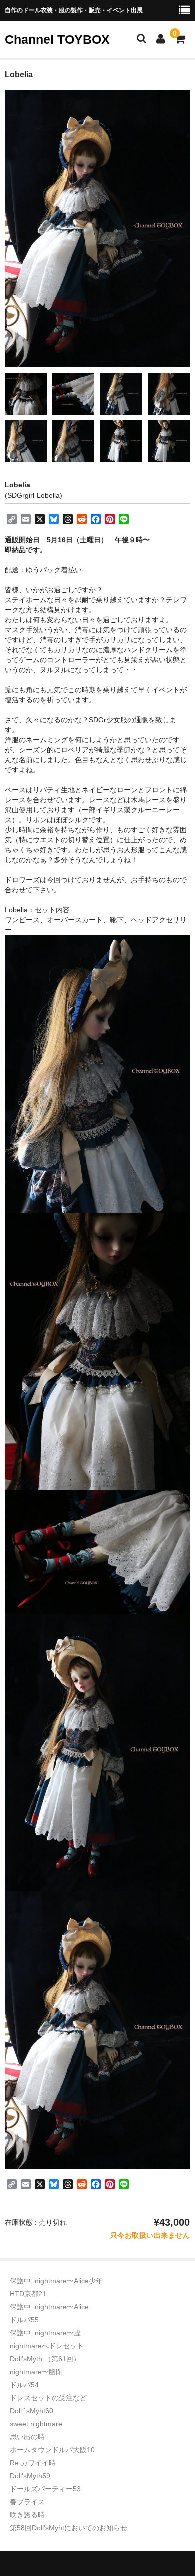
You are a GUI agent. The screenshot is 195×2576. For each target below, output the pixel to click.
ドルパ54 (24, 2385)
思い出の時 (27, 2437)
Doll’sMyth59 (30, 2476)
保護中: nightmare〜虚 (45, 2333)
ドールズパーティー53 (45, 2489)
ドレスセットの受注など (48, 2398)
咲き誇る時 (27, 2515)
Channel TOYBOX (57, 39)
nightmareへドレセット (47, 2346)
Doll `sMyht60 (32, 2411)
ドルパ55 (24, 2320)
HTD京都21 (28, 2294)
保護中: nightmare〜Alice (49, 2307)
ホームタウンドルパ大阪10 (52, 2450)
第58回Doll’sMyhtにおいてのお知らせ (69, 2528)
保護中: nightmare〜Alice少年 (56, 2281)
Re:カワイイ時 (33, 2463)
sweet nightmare (36, 2424)
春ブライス (27, 2502)
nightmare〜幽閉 (36, 2372)
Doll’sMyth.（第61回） (45, 2359)
